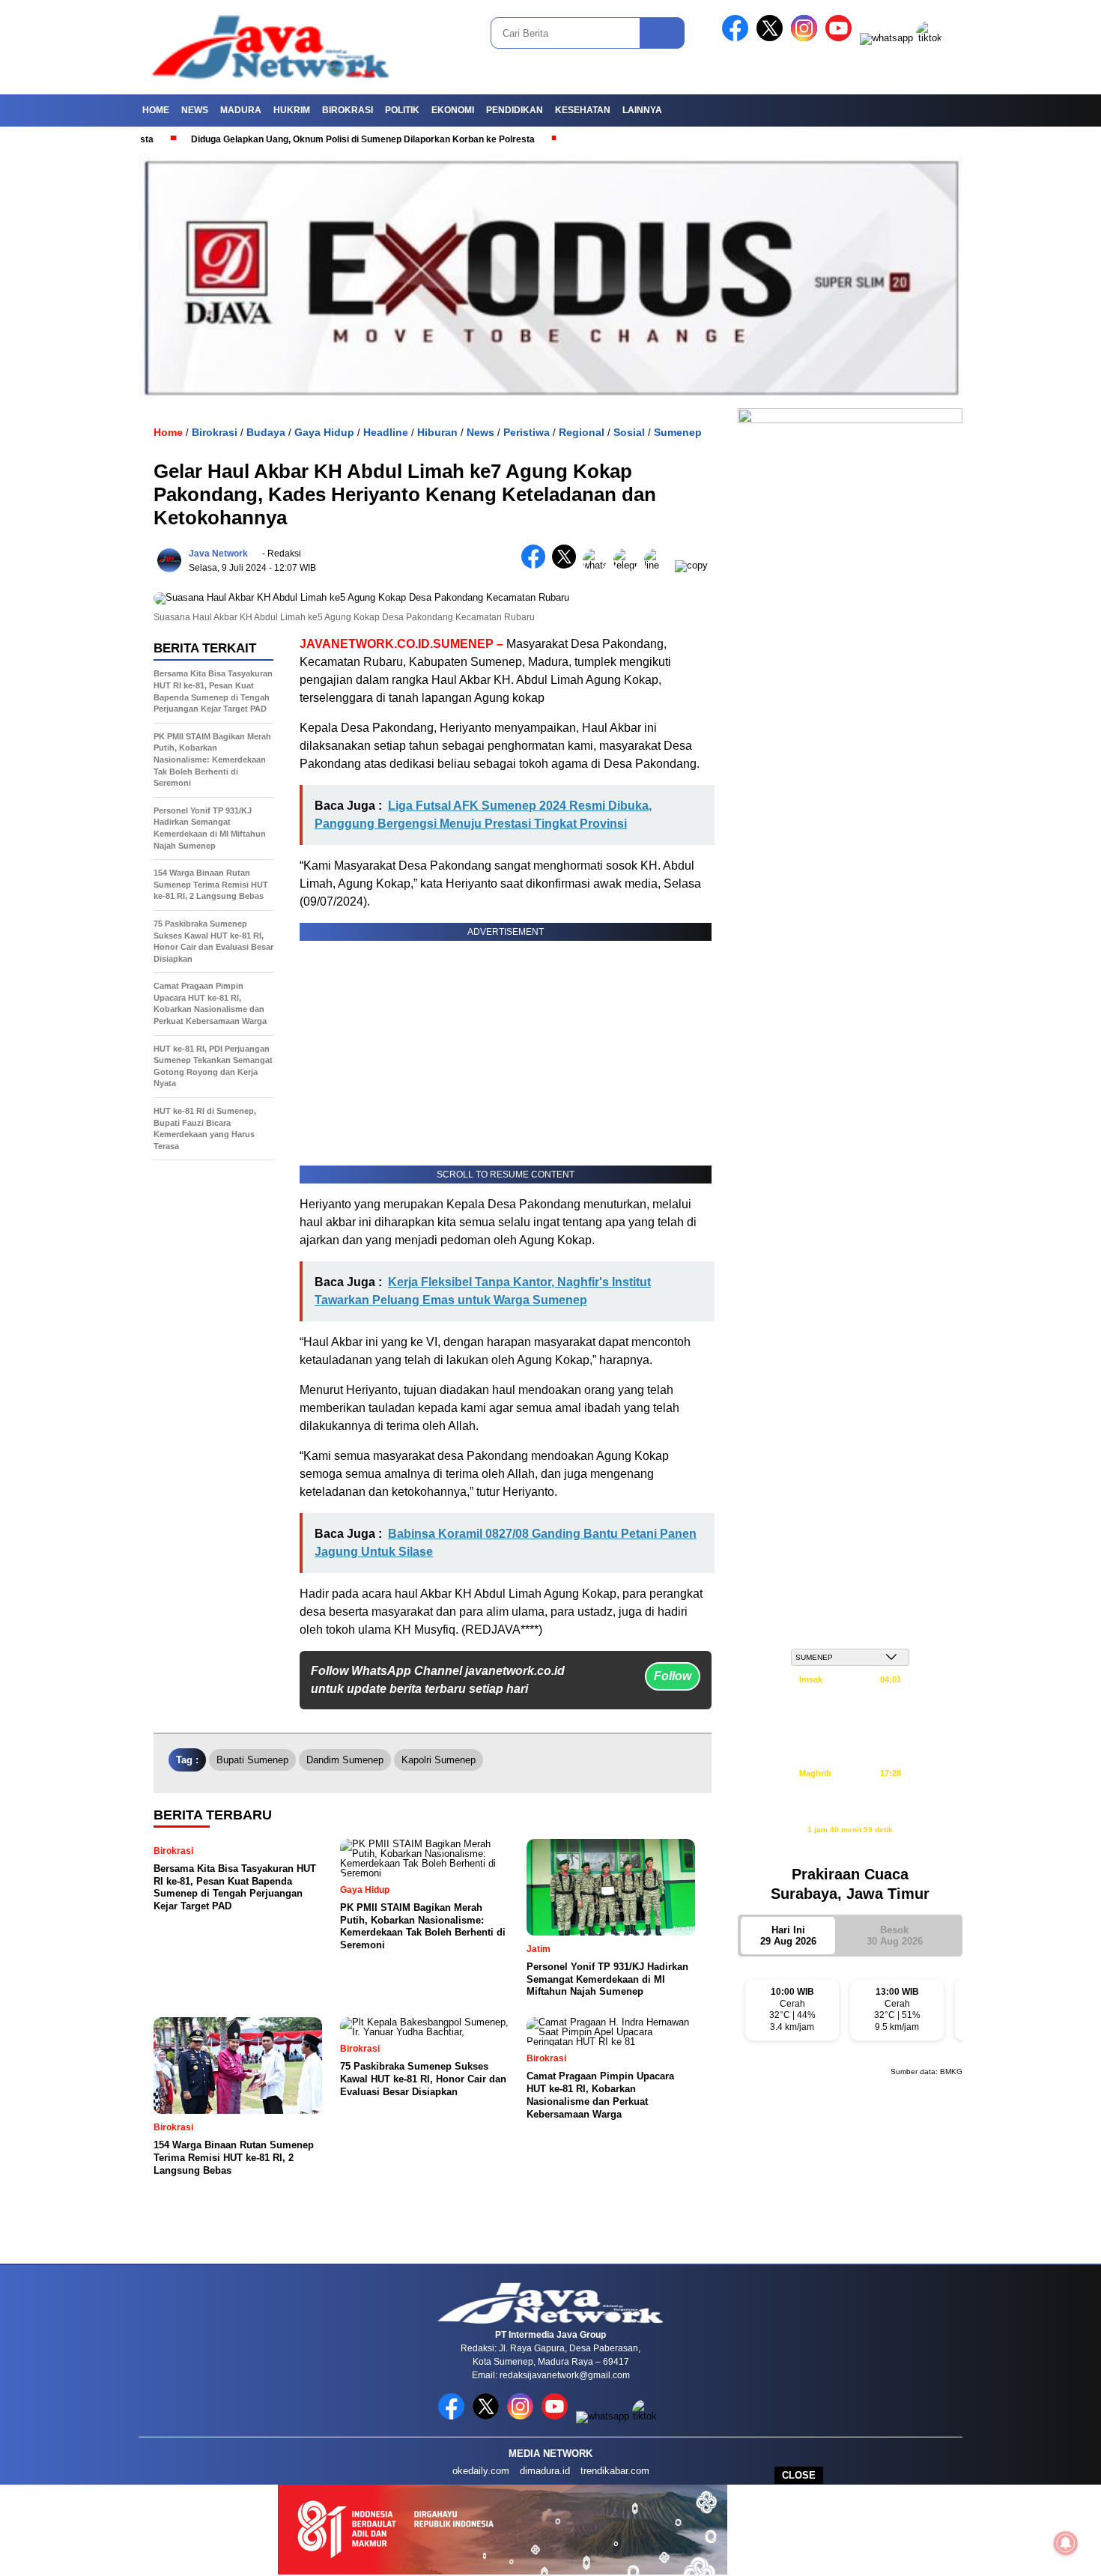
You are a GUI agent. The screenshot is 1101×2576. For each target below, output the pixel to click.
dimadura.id (545, 2471)
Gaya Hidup (324, 432)
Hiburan (437, 432)
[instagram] (807, 38)
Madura (241, 110)
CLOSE (799, 2475)
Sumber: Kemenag (850, 1845)
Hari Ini (788, 1936)
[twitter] (772, 38)
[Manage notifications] (1066, 2543)
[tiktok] (932, 38)
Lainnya (642, 110)
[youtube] (841, 38)
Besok (895, 1936)
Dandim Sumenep (345, 1760)
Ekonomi (453, 110)
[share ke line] (659, 565)
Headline (386, 432)
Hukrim (292, 110)
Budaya (266, 432)
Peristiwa (527, 432)
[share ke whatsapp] (598, 565)
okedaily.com (481, 2471)
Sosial (629, 432)
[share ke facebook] (537, 565)
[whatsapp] (886, 38)
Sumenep (678, 432)
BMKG (951, 2072)
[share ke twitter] (567, 565)
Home (156, 110)
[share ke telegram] (629, 565)
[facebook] (738, 38)
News (195, 110)
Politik (402, 110)
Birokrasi (348, 110)
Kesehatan (583, 110)
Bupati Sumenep (252, 1760)
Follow (673, 1676)
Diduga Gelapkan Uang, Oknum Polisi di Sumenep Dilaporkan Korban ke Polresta (308, 139)
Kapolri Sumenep (439, 1760)
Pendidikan (515, 110)
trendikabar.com (615, 2471)
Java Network (218, 554)
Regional (582, 432)
